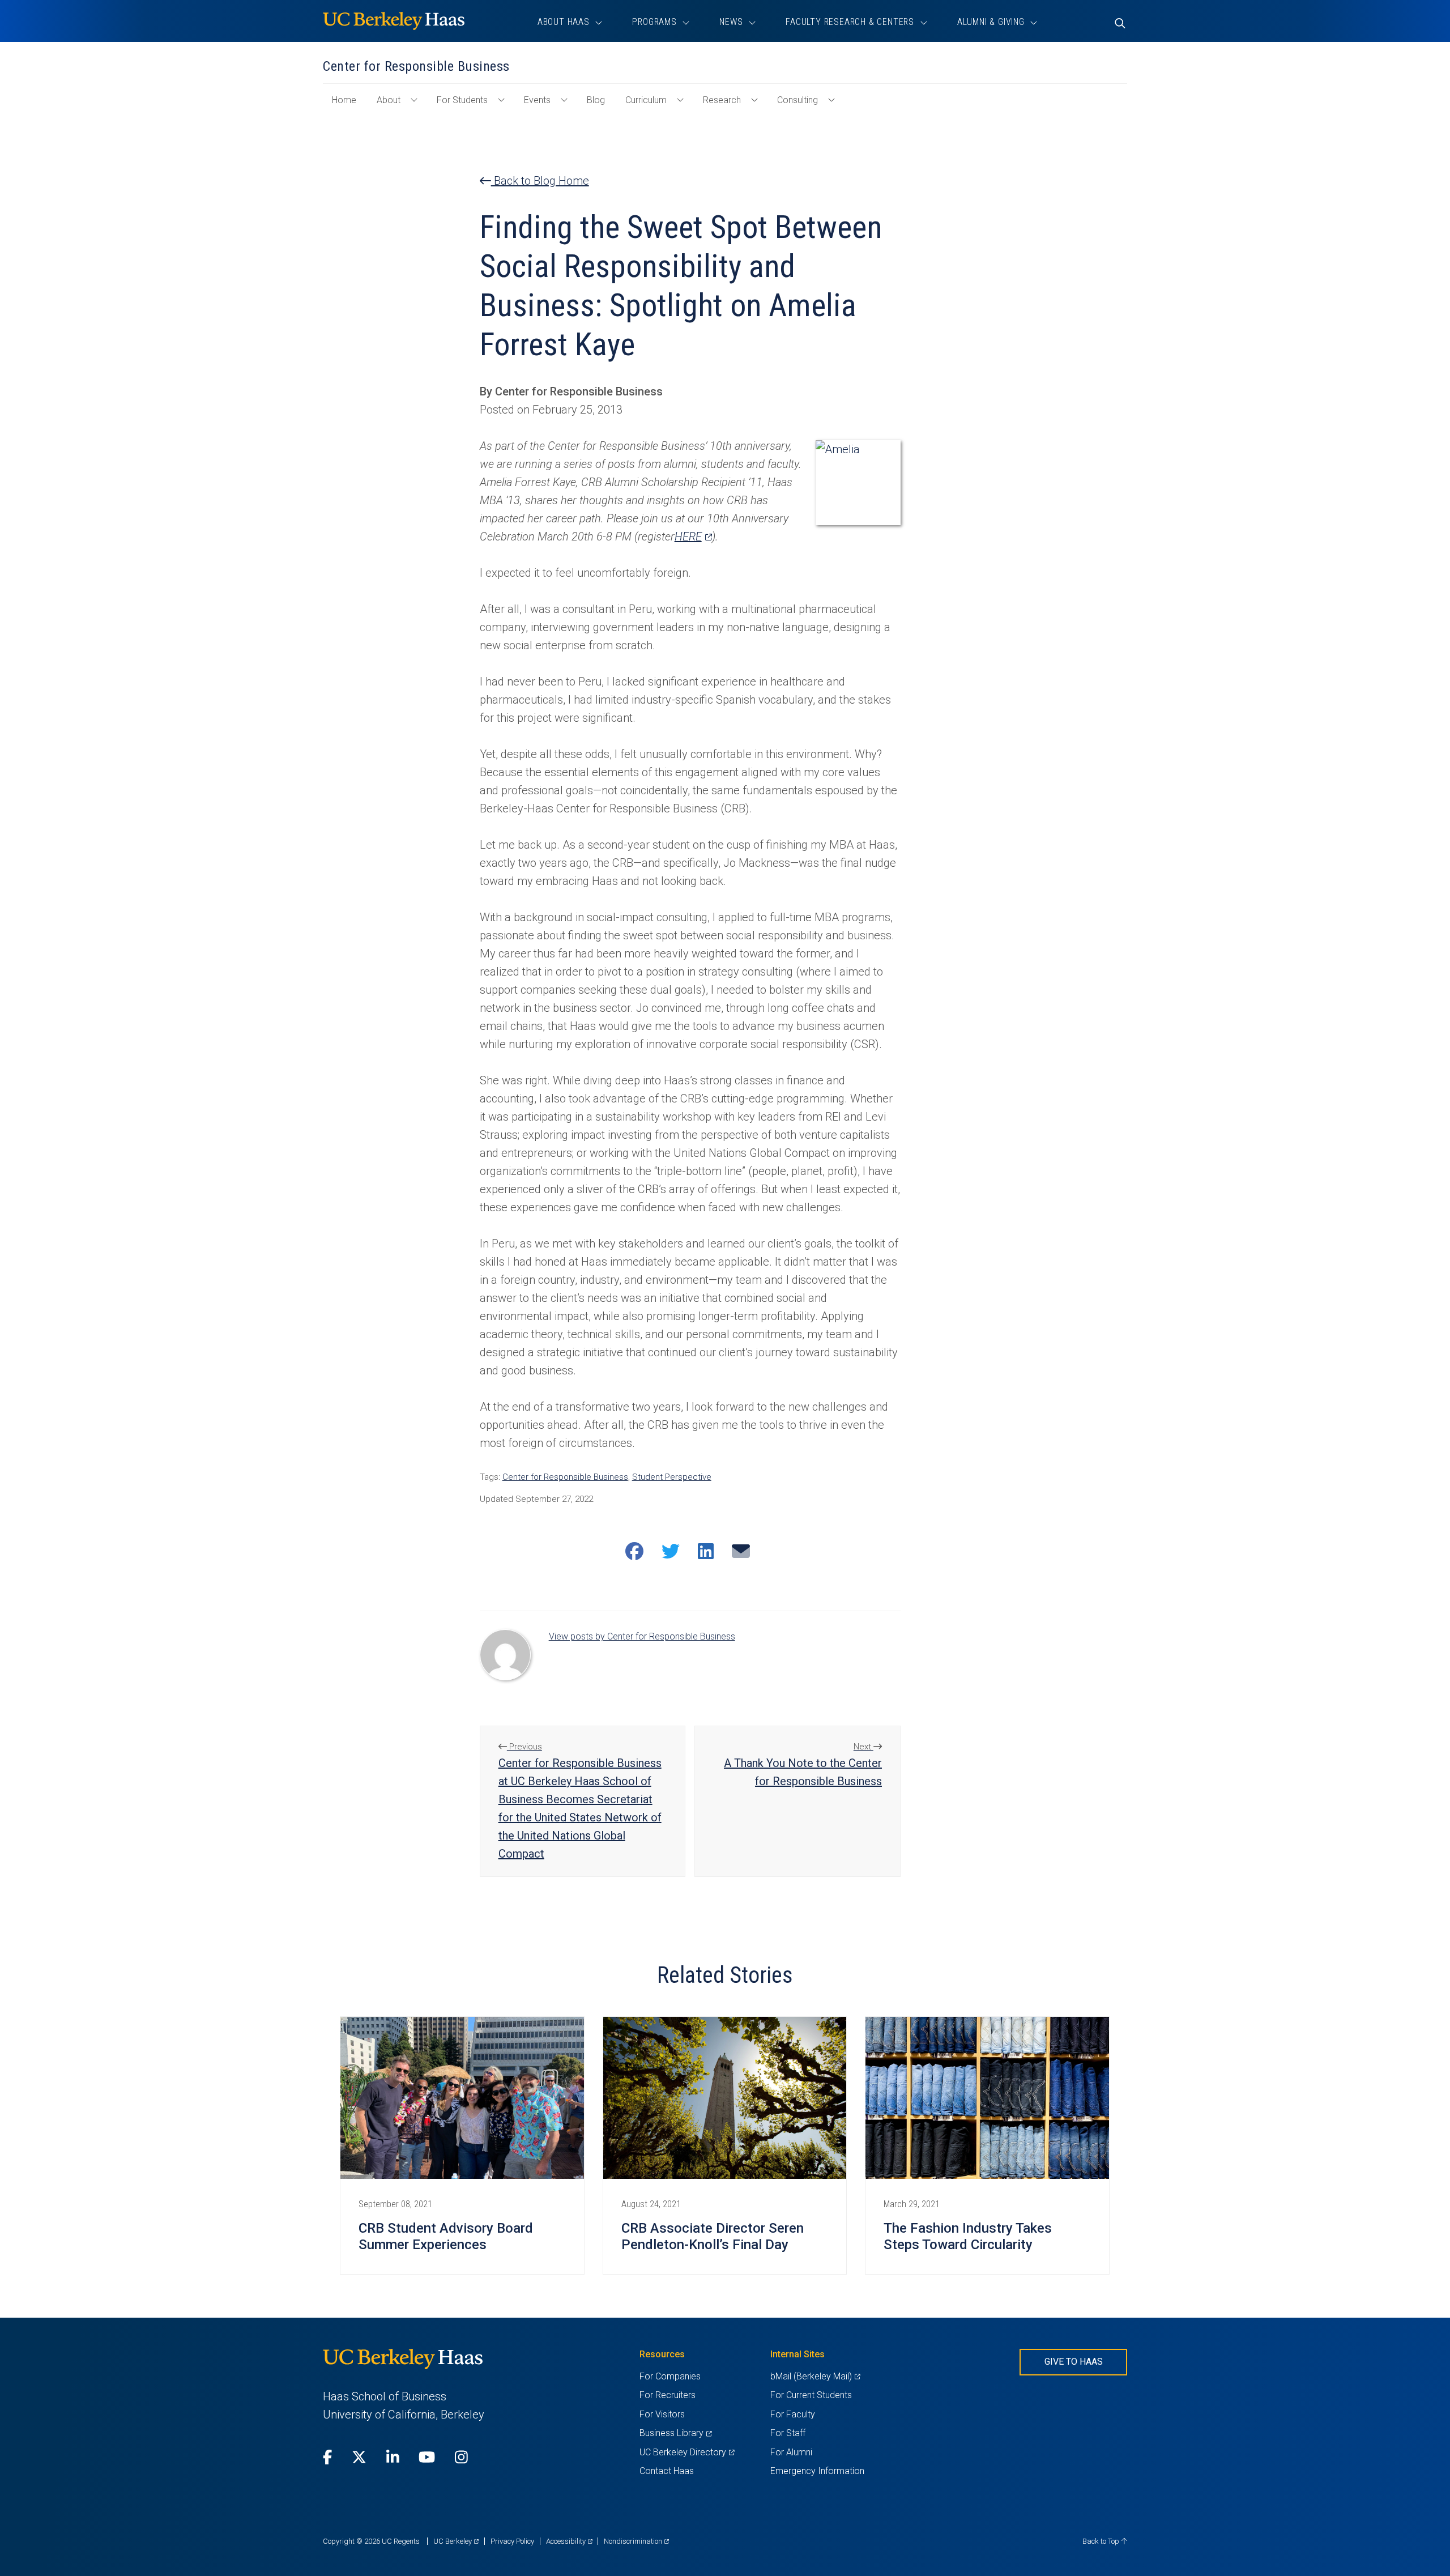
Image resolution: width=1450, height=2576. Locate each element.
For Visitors (662, 2414)
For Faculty (793, 2414)
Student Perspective (672, 1477)
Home (349, 105)
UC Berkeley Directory (687, 2452)
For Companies (670, 2376)
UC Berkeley (456, 2541)
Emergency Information (817, 2471)
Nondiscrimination (636, 2541)
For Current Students (811, 2395)
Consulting (797, 100)
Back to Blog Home (540, 181)
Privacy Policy (512, 2541)
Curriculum (646, 100)
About (389, 100)
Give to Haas (1074, 2362)
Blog (596, 100)
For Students (462, 100)
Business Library (675, 2433)
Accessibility (569, 2541)
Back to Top (1102, 2541)
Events (537, 100)
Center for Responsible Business (565, 1477)
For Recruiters (668, 2395)
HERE (693, 537)
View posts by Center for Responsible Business (642, 1636)
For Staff (788, 2433)
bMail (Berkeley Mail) (815, 2376)
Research (722, 100)
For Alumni (791, 2452)
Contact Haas (667, 2471)
